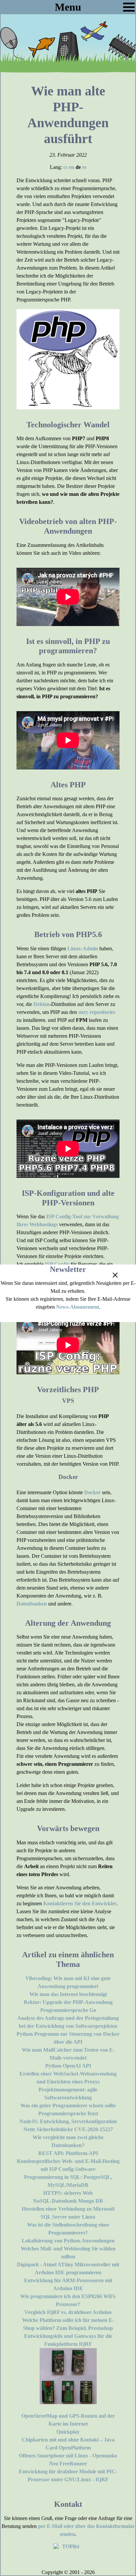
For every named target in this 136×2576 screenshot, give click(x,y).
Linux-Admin (83, 948)
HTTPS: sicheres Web (68, 2193)
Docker (92, 1492)
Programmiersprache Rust (68, 2113)
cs (66, 167)
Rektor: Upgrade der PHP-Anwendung (68, 2002)
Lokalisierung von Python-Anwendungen (68, 2241)
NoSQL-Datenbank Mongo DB (68, 2201)
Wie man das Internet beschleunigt (68, 1994)
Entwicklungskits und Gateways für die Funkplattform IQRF (68, 2340)
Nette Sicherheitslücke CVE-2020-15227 (68, 2129)
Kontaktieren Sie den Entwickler (80, 1903)
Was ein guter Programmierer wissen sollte (68, 2105)
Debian (41, 1004)
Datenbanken (32, 1604)
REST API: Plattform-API (68, 2153)
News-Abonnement (78, 1307)
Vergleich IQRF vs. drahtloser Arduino (68, 2312)
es (84, 167)
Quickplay (68, 2432)
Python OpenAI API (68, 2066)
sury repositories (97, 1012)
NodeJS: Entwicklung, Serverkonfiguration (68, 2121)
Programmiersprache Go (68, 2010)
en (72, 167)
